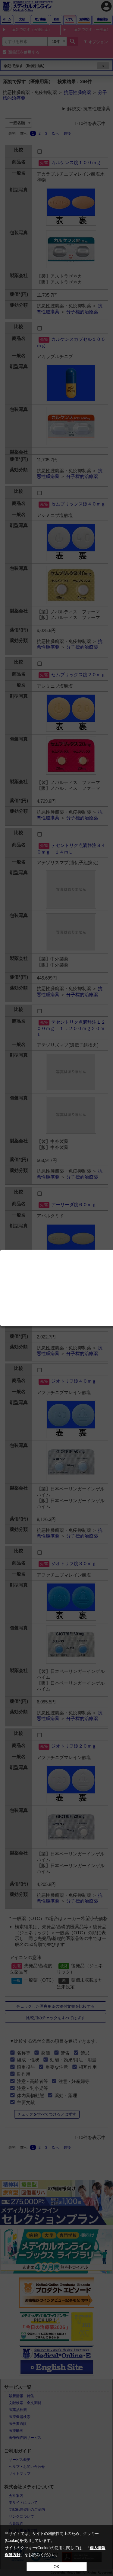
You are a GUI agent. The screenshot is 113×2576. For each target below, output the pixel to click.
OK (56, 2567)
